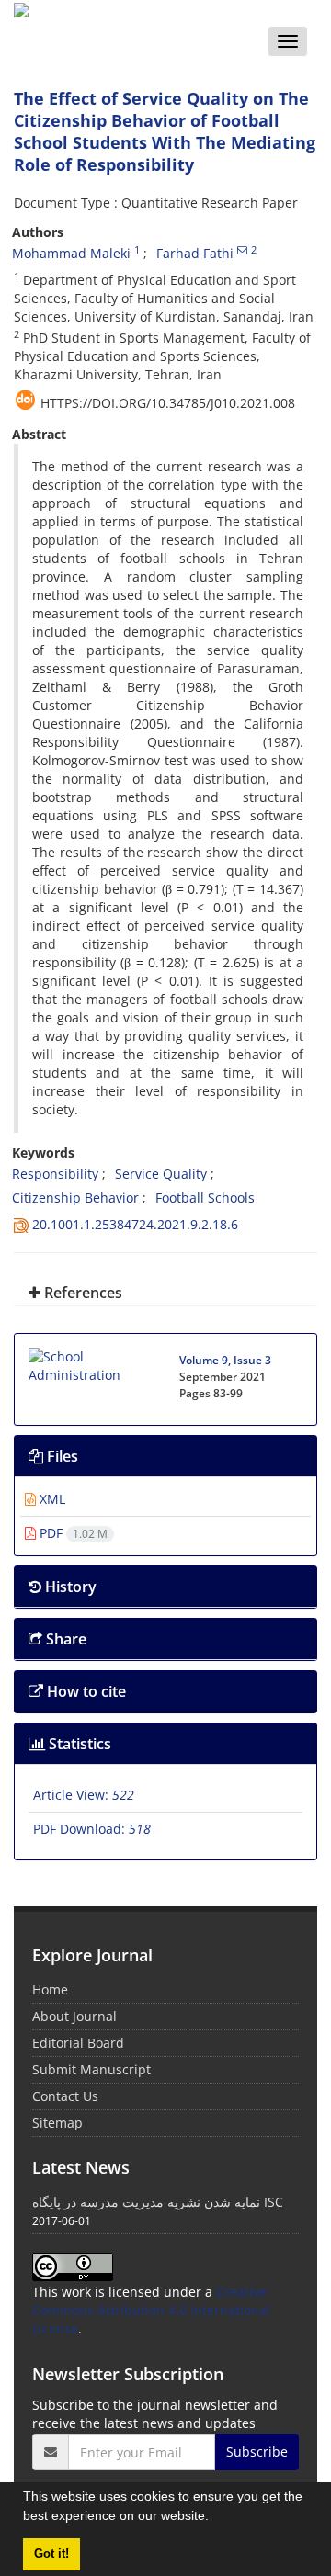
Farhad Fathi (195, 253)
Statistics (78, 1744)
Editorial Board (78, 2043)
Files (61, 1456)
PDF (72, 1533)
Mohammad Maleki (71, 253)
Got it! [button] (51, 2554)
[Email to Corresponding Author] (242, 250)
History (69, 1587)
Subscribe (257, 2452)
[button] (215, 2518)
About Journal (74, 2016)
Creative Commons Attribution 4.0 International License (151, 2310)
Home (50, 1989)
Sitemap (57, 2123)
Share (64, 1639)
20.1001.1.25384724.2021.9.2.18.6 (135, 1224)
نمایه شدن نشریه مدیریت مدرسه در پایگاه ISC (158, 2202)
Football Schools (205, 1198)
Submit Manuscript (91, 2069)
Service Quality (161, 1174)
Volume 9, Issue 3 (225, 1360)
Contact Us (65, 2096)
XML (51, 1499)
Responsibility (55, 1174)
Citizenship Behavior (75, 1198)
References (81, 1293)
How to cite (85, 1691)
